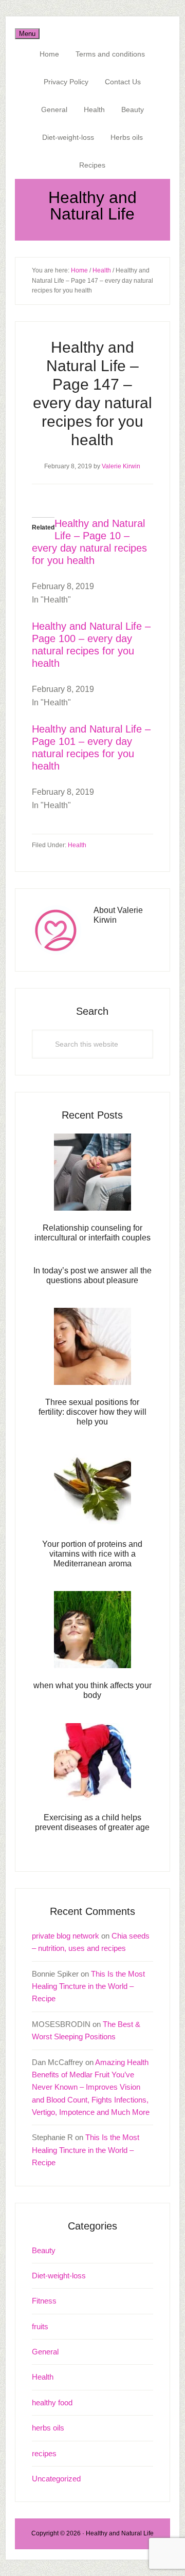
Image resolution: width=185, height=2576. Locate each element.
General (45, 2352)
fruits (40, 2326)
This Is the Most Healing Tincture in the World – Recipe (88, 1986)
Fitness (44, 2301)
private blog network (66, 1936)
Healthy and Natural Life (92, 206)
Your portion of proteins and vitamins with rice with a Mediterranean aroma (92, 1554)
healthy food (52, 2403)
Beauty (44, 2250)
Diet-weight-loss (59, 2276)
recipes (44, 2453)
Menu (27, 34)
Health (77, 845)
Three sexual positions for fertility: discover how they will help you (92, 1412)
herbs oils (48, 2428)
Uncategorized (56, 2479)
